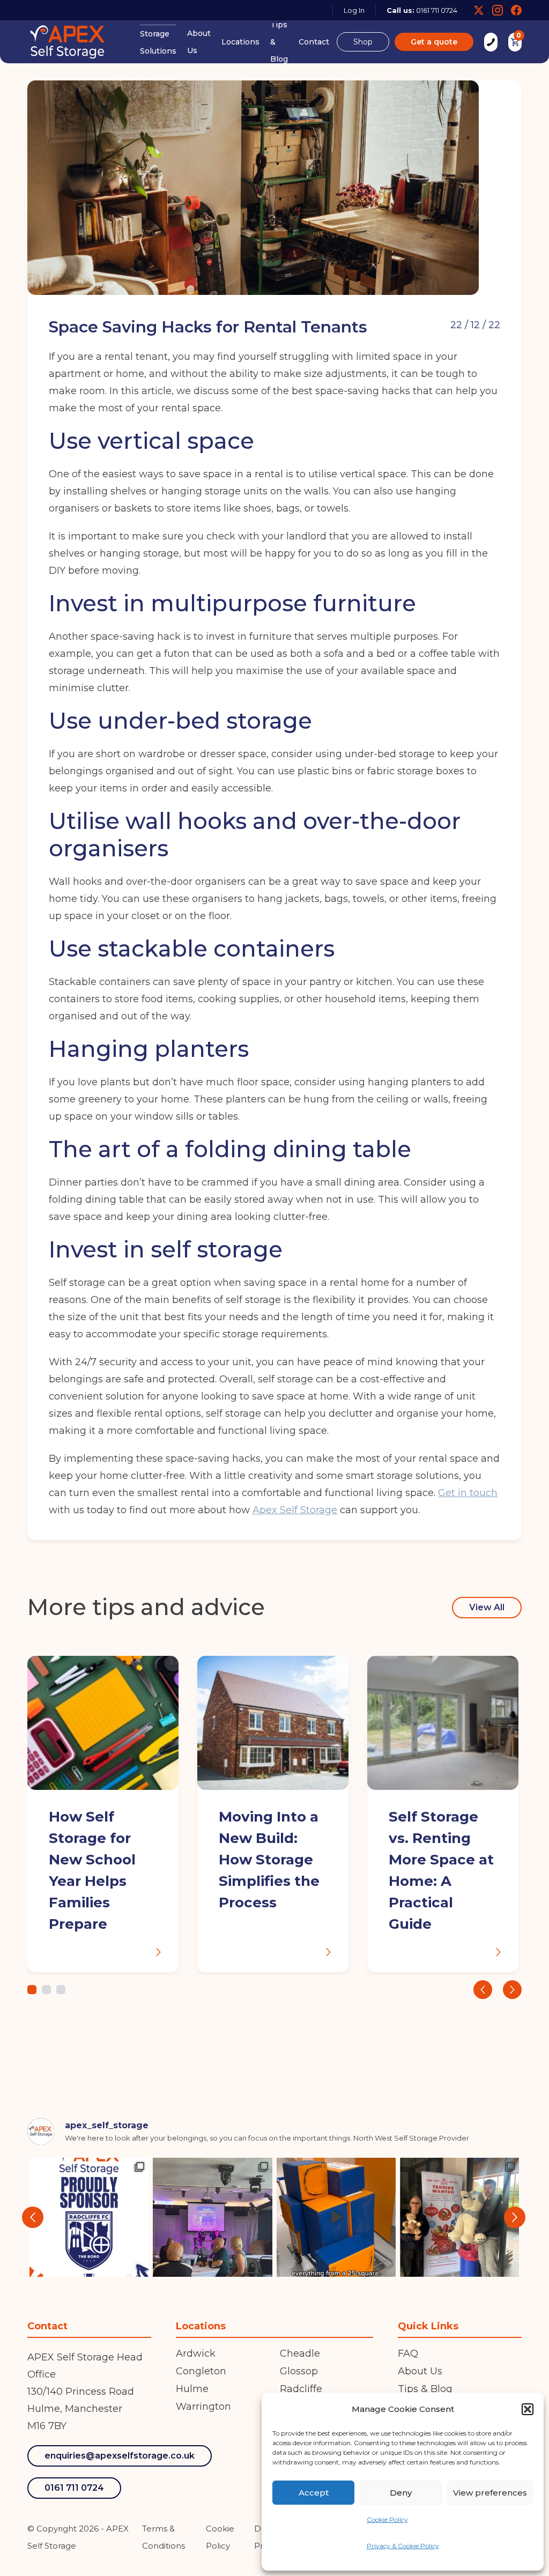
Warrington (203, 2407)
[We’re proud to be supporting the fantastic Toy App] (459, 2217)
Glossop (299, 2371)
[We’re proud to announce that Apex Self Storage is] (89, 2217)
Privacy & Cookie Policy (403, 2546)
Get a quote (434, 42)
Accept (314, 2493)
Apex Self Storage (295, 1510)
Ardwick (196, 2353)
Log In (354, 10)
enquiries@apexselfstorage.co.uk (120, 2456)
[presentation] (483, 1990)
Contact (314, 42)
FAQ (408, 2353)
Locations (240, 42)
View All (487, 1607)
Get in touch (468, 1493)
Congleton (201, 2371)
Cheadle (300, 2353)
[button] (528, 2409)
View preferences (490, 2493)
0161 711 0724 (437, 10)
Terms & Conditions (164, 2537)
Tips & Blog (279, 42)
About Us (199, 42)
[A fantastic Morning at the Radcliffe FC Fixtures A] (212, 2217)
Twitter (479, 10)
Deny (401, 2493)
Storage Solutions (158, 42)
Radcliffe (301, 2389)
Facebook (516, 10)
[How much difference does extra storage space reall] (336, 2217)
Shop (363, 42)
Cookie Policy (387, 2519)
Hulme (192, 2389)
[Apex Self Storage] (68, 42)
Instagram (498, 10)
